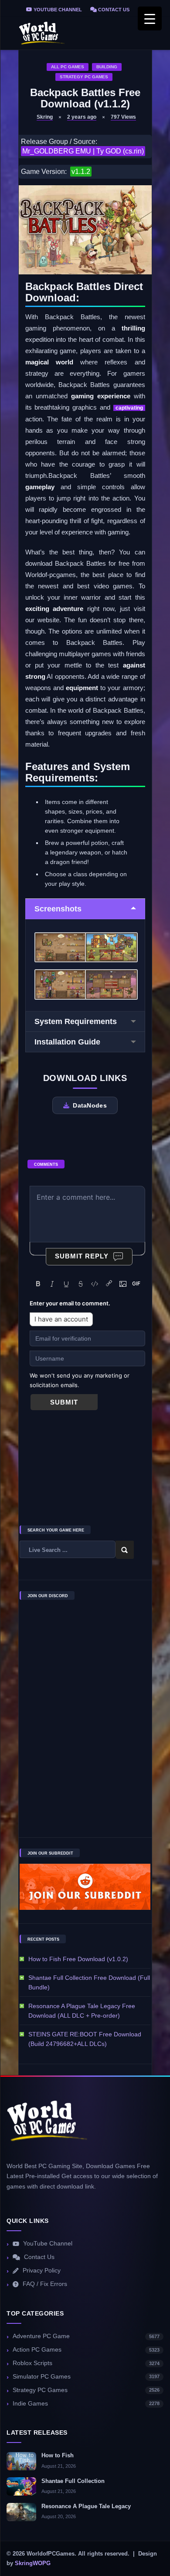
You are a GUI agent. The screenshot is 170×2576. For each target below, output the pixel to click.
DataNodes (90, 1105)
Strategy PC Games (84, 77)
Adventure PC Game (86, 2336)
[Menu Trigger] (150, 18)
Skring (45, 117)
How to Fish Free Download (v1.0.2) (78, 1959)
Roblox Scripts (86, 2363)
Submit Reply (82, 1256)
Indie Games (86, 2404)
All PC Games (68, 67)
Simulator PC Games (86, 2377)
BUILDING (107, 67)
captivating (129, 408)
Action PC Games (86, 2350)
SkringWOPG (33, 2563)
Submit (64, 1402)
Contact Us (113, 10)
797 (123, 117)
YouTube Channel (57, 10)
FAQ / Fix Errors (45, 2284)
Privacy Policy (42, 2271)
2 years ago (82, 117)
